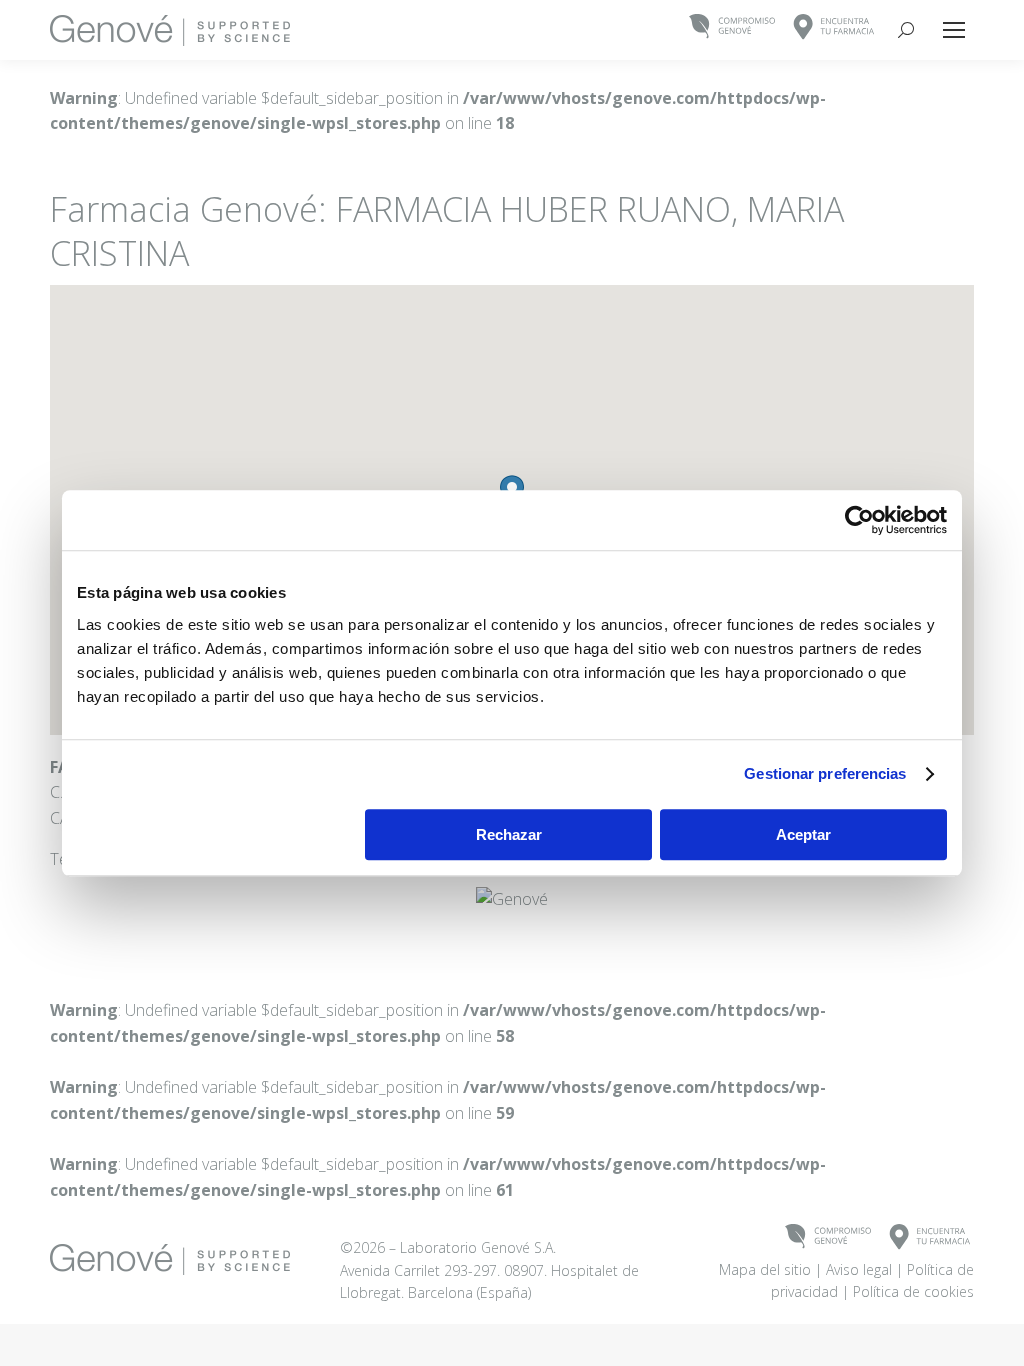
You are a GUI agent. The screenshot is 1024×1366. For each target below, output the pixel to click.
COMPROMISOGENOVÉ (732, 27)
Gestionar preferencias (825, 773)
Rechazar (509, 834)
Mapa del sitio (765, 1269)
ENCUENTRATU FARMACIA (834, 27)
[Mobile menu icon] (954, 30)
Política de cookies (913, 1291)
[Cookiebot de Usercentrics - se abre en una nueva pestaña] (859, 520)
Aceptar (803, 834)
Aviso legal (859, 1269)
